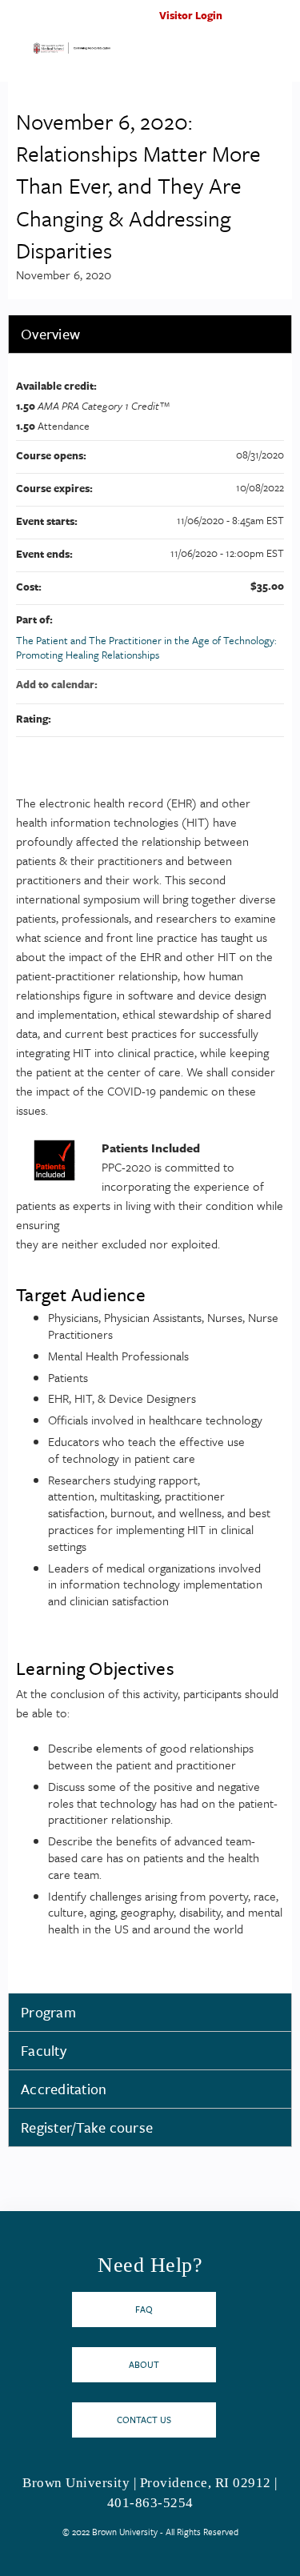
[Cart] (253, 23)
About (144, 2364)
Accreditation (64, 2089)
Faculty (44, 2050)
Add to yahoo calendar (230, 684)
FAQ (144, 2309)
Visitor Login (191, 15)
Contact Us (144, 2420)
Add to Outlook (271, 684)
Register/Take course (87, 2127)
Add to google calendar (209, 684)
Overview (50, 334)
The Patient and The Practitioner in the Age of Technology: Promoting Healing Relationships (146, 648)
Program (48, 2012)
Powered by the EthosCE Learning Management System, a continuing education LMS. (235, 2564)
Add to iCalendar (250, 683)
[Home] (72, 51)
